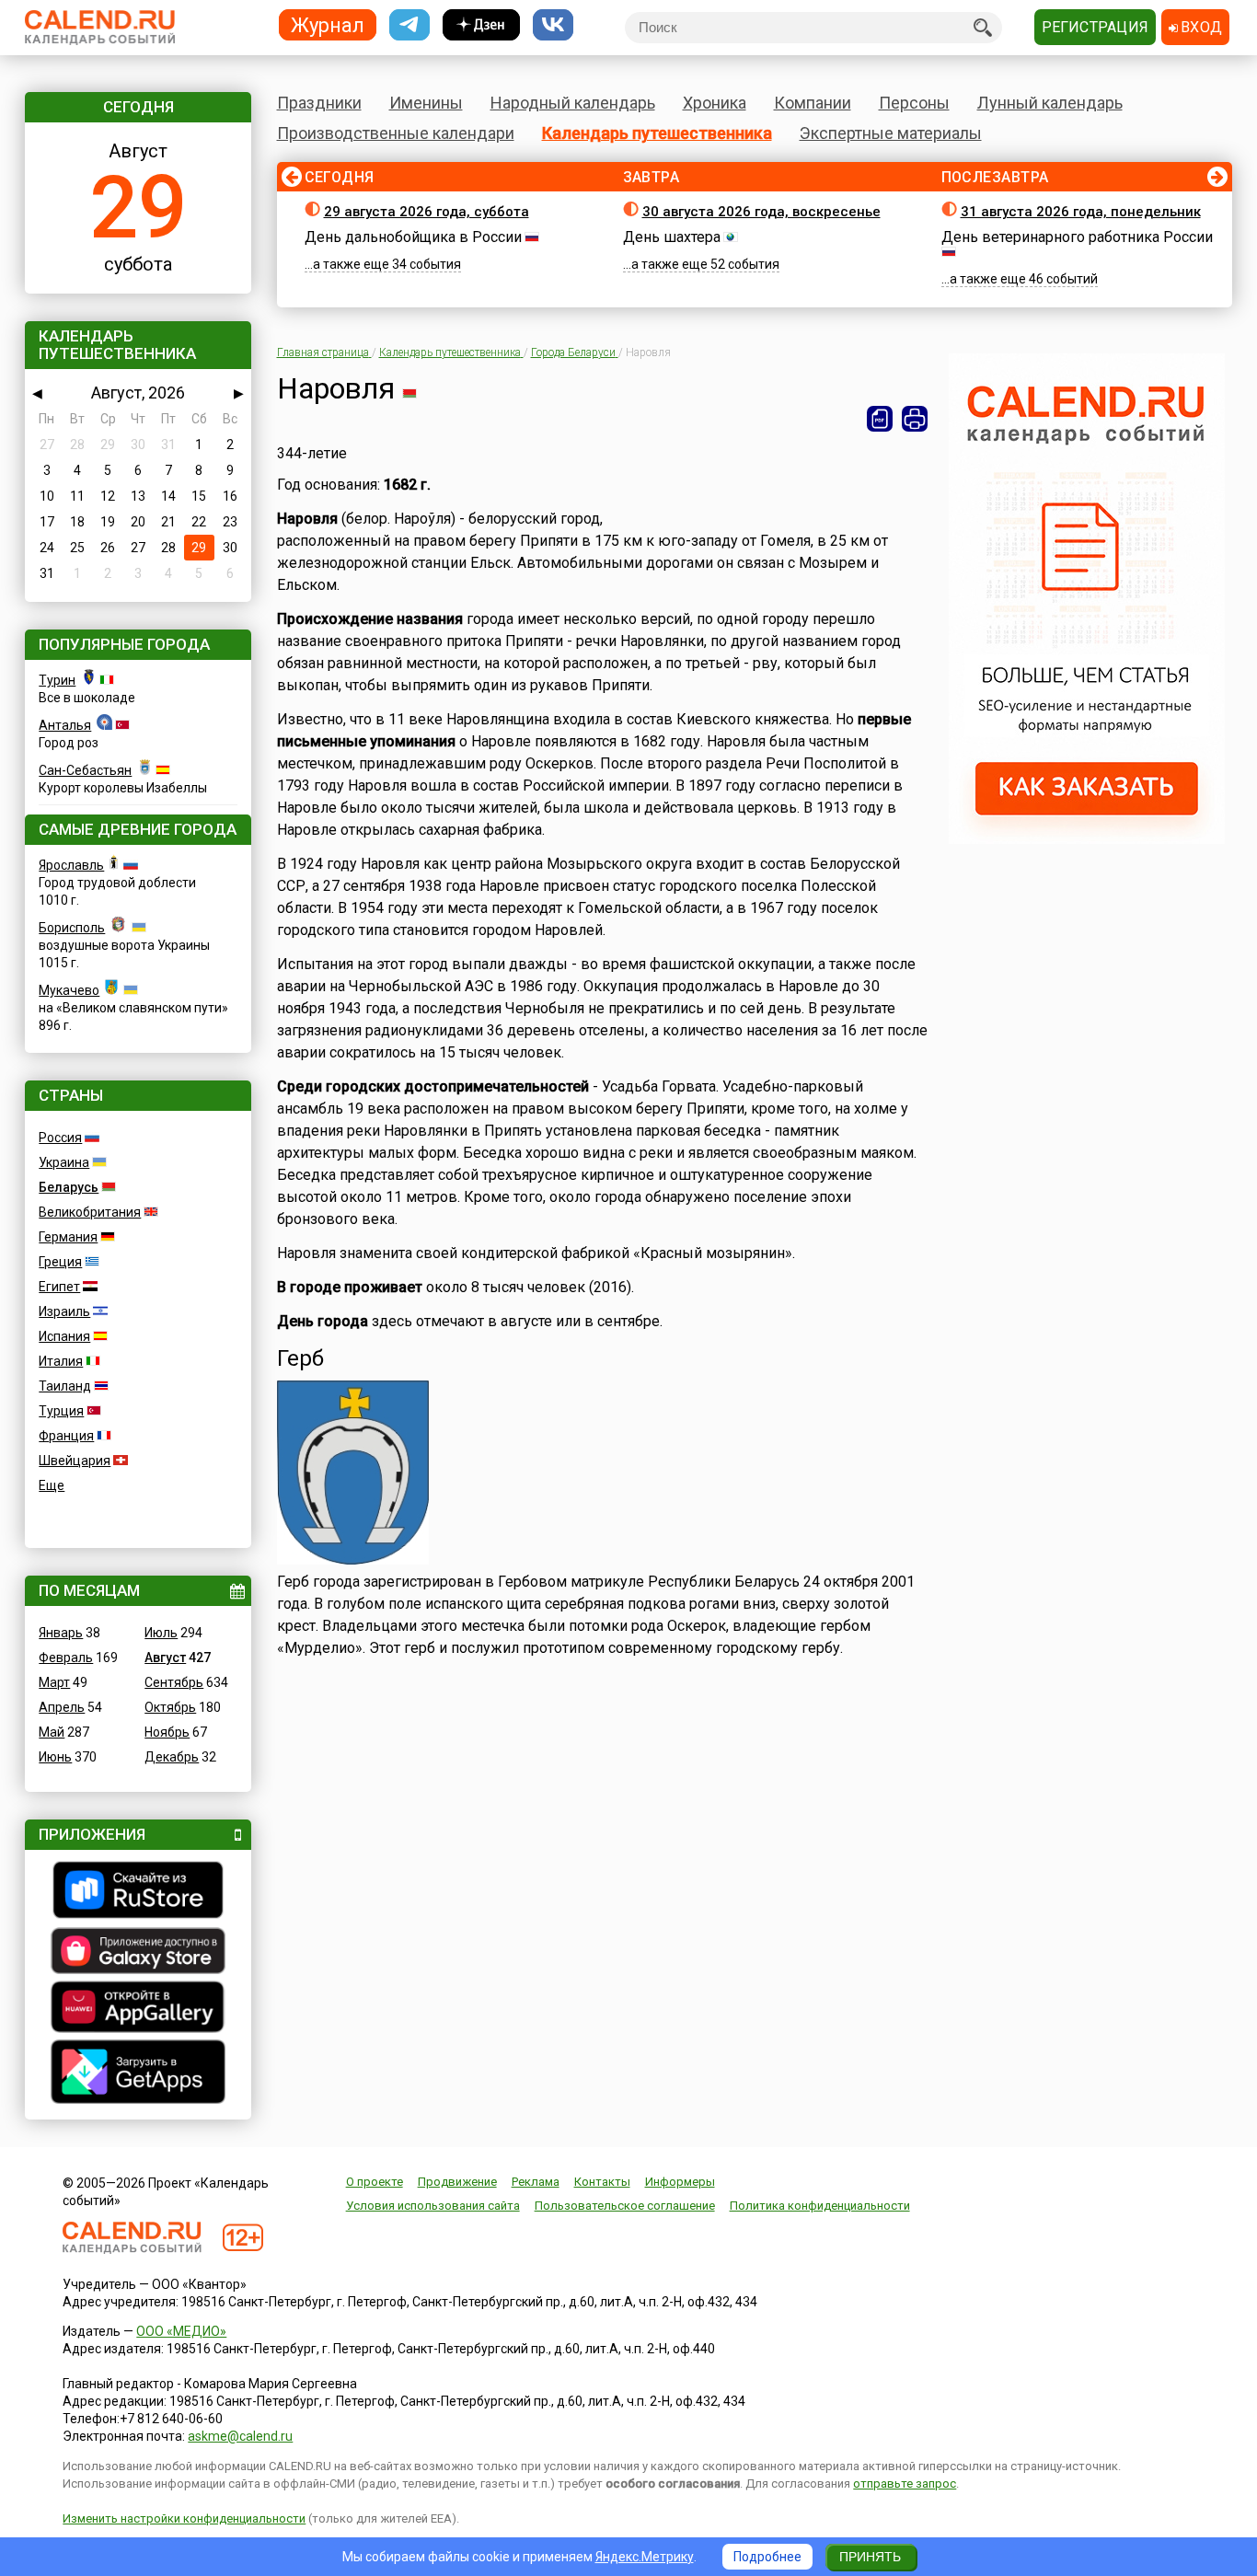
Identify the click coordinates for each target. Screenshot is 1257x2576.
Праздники (319, 103)
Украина (64, 1162)
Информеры (680, 2182)
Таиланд (65, 1386)
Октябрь (170, 1707)
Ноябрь (167, 1732)
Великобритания (90, 1212)
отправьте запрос (905, 2484)
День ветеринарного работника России (1077, 237)
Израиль (64, 1311)
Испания (64, 1336)
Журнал (328, 24)
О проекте (375, 2182)
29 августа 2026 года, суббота (427, 212)
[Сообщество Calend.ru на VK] (553, 25)
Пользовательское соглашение (625, 2206)
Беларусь (69, 1187)
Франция (66, 1436)
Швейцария (75, 1461)
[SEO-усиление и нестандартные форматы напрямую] (1087, 839)
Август (165, 1658)
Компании (813, 103)
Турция (61, 1411)
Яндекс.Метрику (645, 2557)
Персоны (914, 103)
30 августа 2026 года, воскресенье (761, 212)
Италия (61, 1361)
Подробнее (767, 2557)
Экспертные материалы (891, 133)
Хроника (715, 103)
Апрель (62, 1707)
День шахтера (672, 237)
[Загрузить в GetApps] (138, 2074)
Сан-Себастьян (85, 770)
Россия (60, 1138)
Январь (61, 1633)
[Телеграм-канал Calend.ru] (409, 25)
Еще (52, 1485)
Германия (68, 1237)
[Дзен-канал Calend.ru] (481, 25)
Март (54, 1682)
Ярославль (71, 865)
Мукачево (69, 990)
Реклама (536, 2182)
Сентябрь (174, 1682)
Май (52, 1732)
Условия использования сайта (433, 2206)
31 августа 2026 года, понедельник (1081, 212)
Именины (426, 103)
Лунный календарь (1050, 103)
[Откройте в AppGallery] (138, 2009)
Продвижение (457, 2182)
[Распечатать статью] (915, 419)
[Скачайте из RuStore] (138, 1892)
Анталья (65, 725)
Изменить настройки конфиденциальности (184, 2518)
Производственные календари (396, 133)
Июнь (55, 1757)
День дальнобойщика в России (413, 237)
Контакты (602, 2182)
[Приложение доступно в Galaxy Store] (138, 1953)
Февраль (66, 1658)
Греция (60, 1262)
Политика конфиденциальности (820, 2206)
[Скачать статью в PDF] (880, 419)
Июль (161, 1633)
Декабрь (172, 1757)
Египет (59, 1287)
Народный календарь (573, 103)
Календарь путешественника (657, 133)
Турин (57, 680)
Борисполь (72, 928)
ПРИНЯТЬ (870, 2557)
